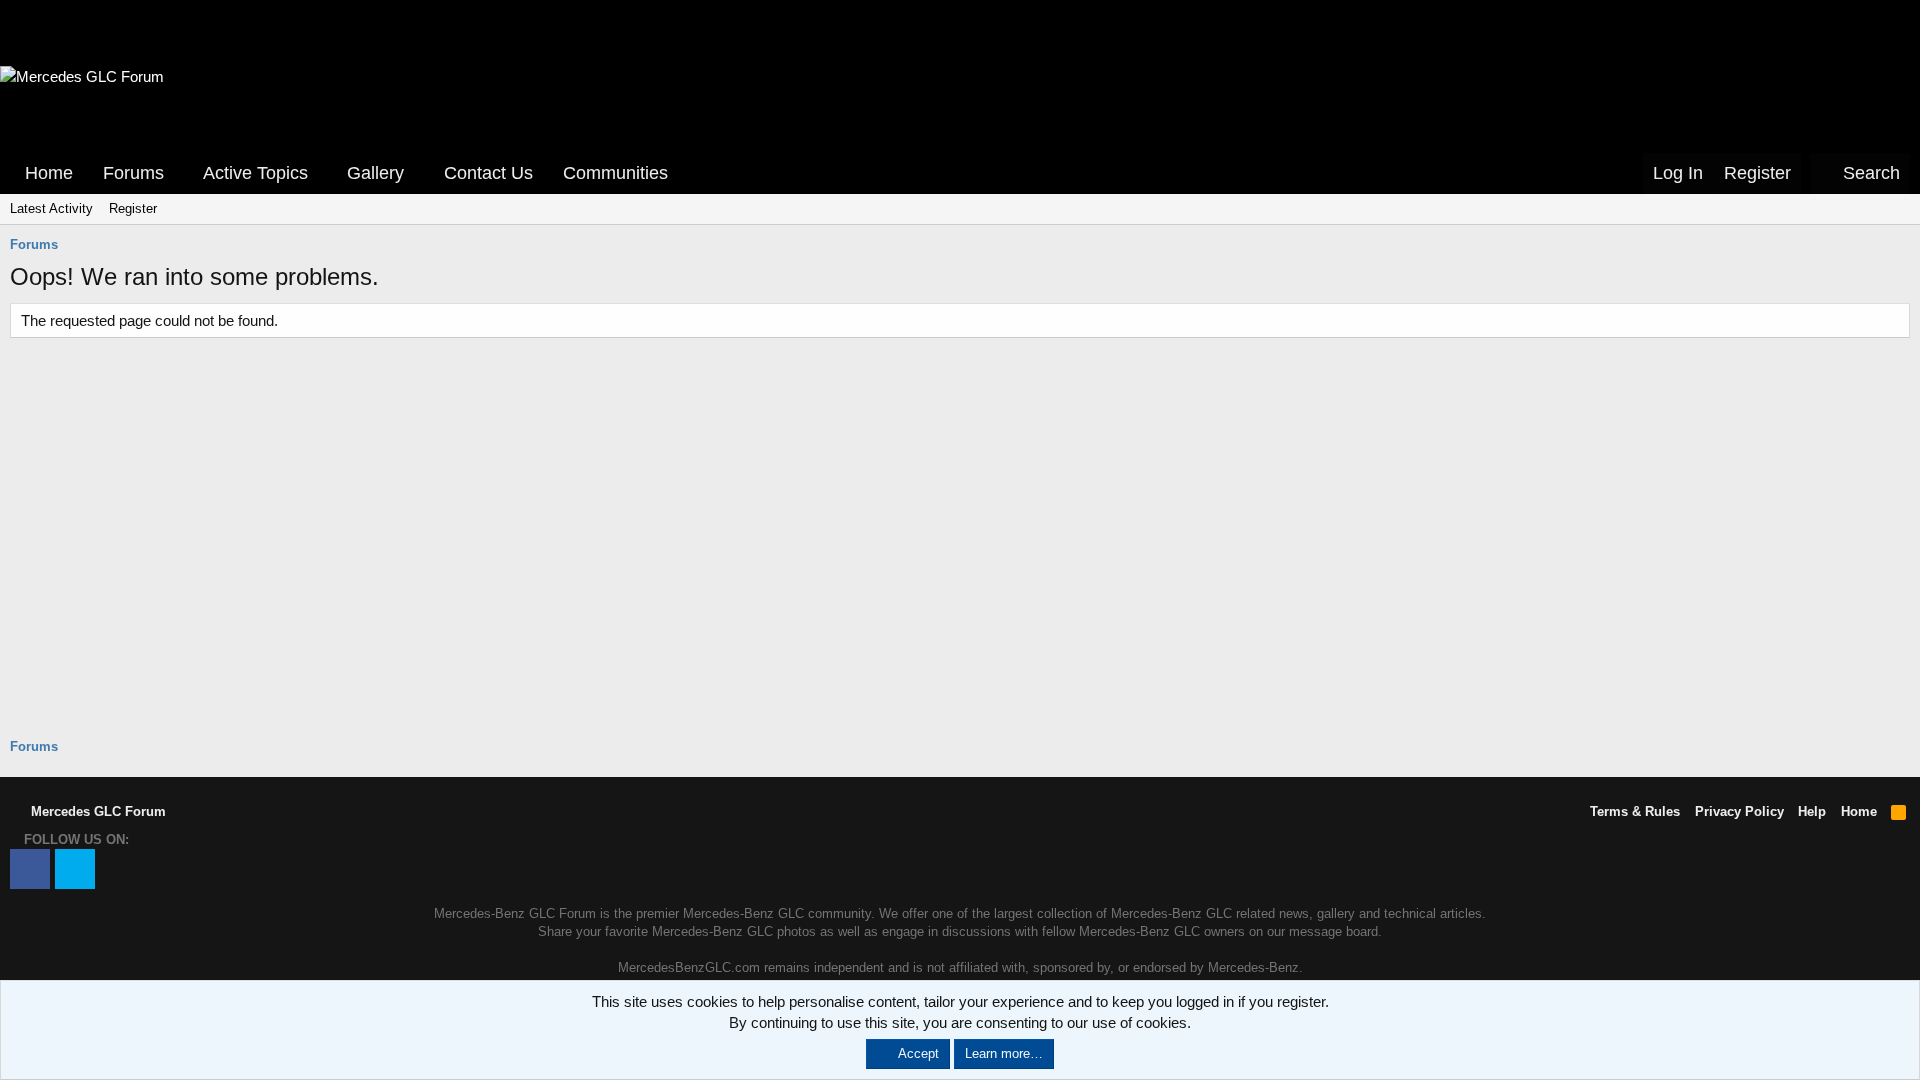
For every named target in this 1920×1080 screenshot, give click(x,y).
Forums (133, 173)
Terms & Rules (1635, 811)
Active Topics (255, 173)
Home (49, 173)
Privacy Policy (1739, 811)
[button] (178, 173)
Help (1812, 811)
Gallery (375, 173)
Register (133, 208)
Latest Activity (51, 208)
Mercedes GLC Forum (96, 811)
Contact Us (488, 173)
